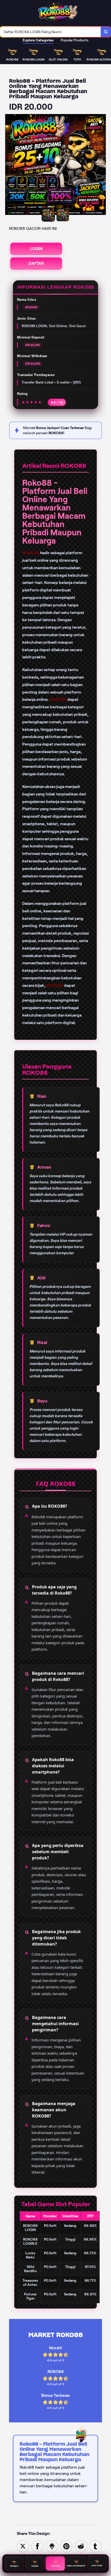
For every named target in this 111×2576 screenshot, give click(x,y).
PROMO (14, 2565)
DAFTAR (36, 263)
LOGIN (36, 249)
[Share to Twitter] (23, 2546)
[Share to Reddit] (81, 2546)
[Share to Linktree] (52, 2546)
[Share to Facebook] (37, 2546)
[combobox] (50, 32)
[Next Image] (102, 165)
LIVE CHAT (97, 2565)
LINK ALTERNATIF (76, 2565)
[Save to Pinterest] (66, 2546)
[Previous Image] (9, 165)
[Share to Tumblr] (95, 2546)
